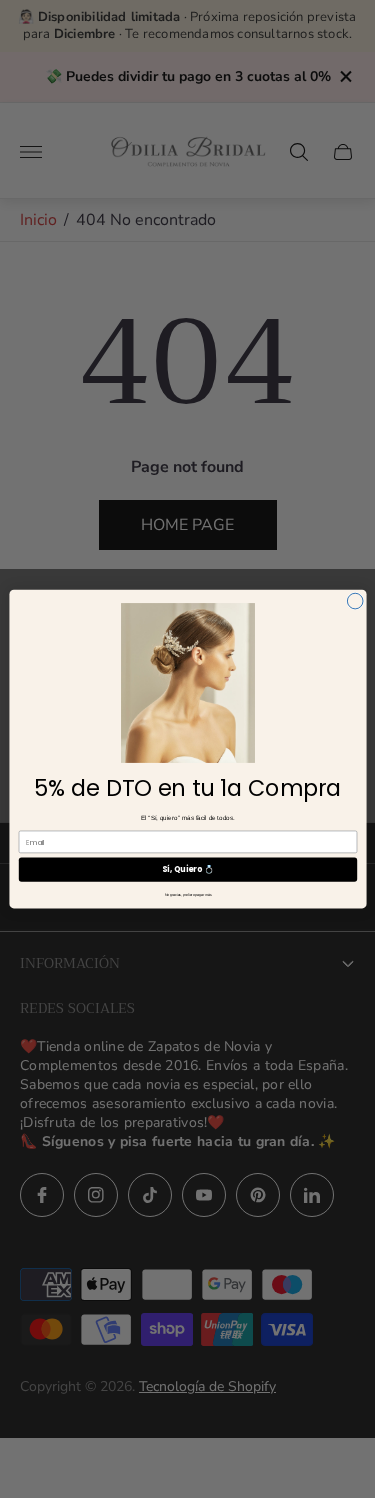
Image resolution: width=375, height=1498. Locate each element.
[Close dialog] (355, 601)
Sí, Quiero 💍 (188, 869)
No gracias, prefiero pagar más (187, 895)
